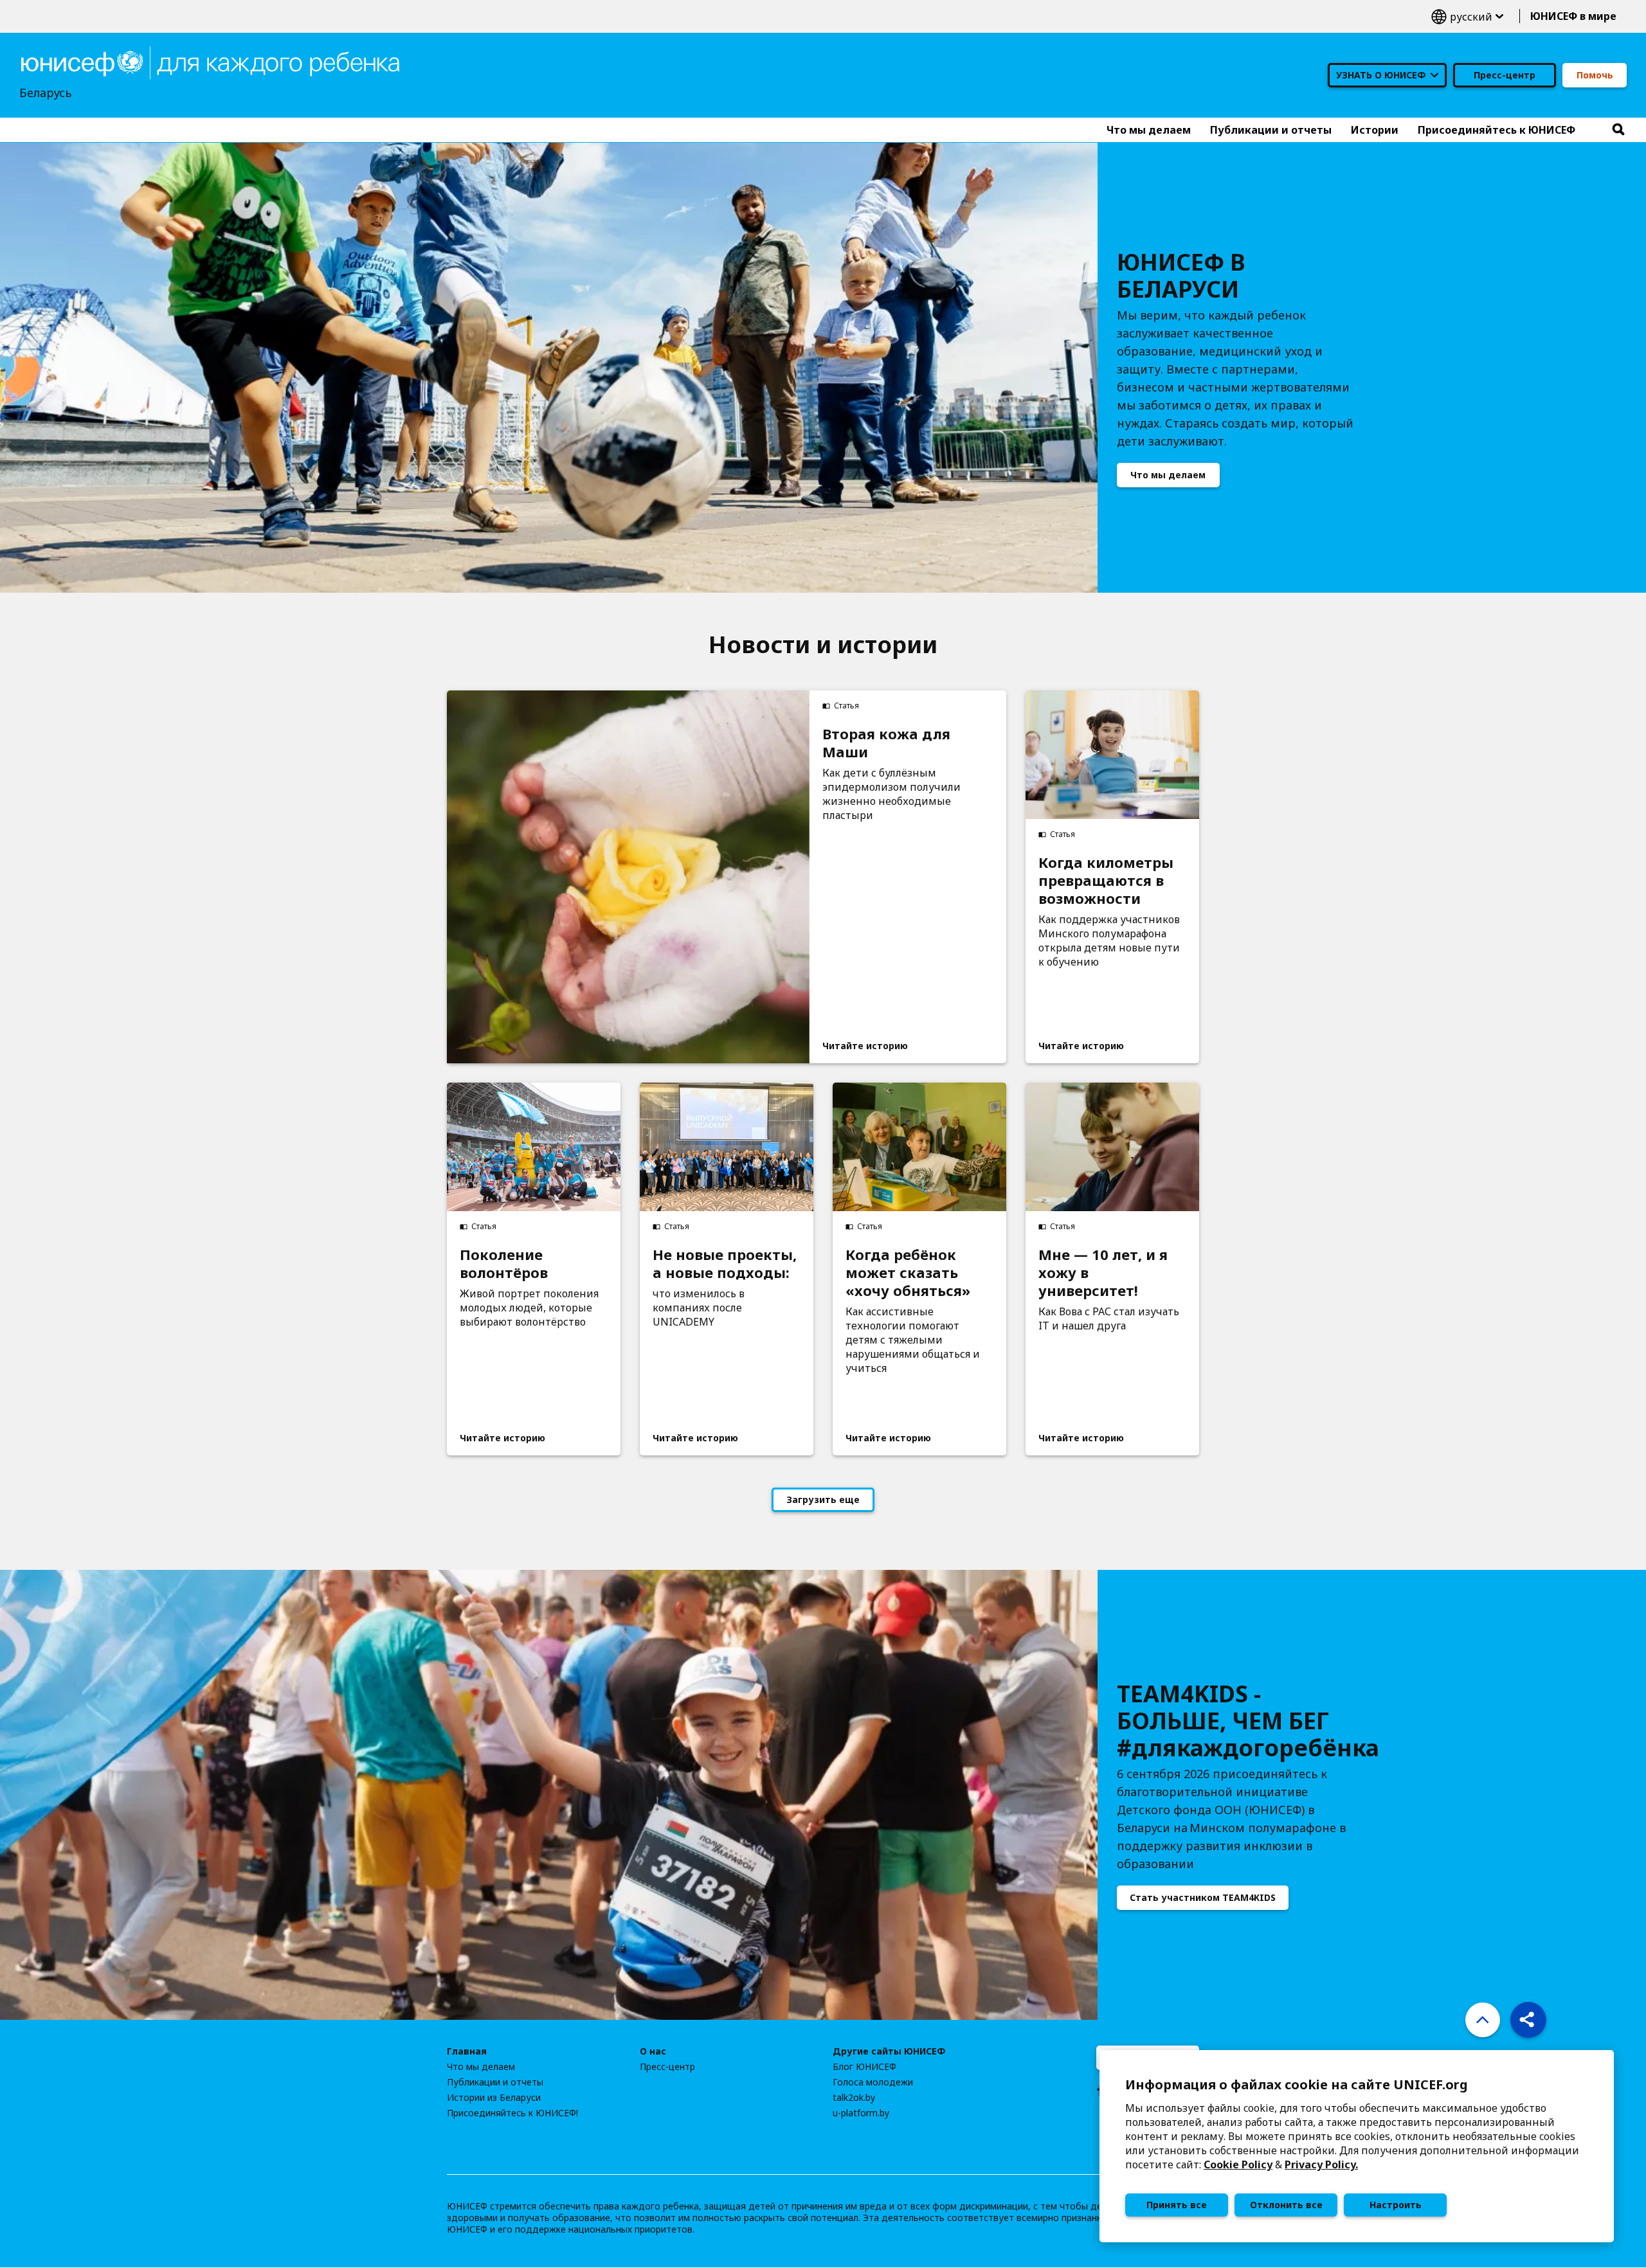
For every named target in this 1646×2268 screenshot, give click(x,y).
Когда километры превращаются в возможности (1106, 880)
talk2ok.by (854, 2098)
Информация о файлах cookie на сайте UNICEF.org (1297, 2084)
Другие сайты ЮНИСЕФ (889, 2051)
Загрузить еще (823, 1499)
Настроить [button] (1396, 2205)
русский (1467, 16)
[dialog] (1357, 2146)
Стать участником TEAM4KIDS (1203, 1897)
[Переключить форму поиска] (1618, 130)
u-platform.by (861, 2113)
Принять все (1177, 2205)
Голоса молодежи (873, 2082)
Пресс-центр (1505, 75)
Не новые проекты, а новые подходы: (725, 1263)
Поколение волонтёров (504, 1263)
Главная (467, 2051)
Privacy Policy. (1321, 2164)
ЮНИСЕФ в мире (1573, 16)
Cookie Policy (1238, 2164)
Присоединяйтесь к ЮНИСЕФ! (512, 2113)
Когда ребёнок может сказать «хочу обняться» (908, 1272)
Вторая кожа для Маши (886, 742)
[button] (1528, 2020)
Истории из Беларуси (494, 2098)
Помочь (1595, 75)
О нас (653, 2051)
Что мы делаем (1168, 475)
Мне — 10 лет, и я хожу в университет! (1103, 1272)
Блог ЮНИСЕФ (864, 2067)
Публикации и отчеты (495, 2082)
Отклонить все (1286, 2205)
